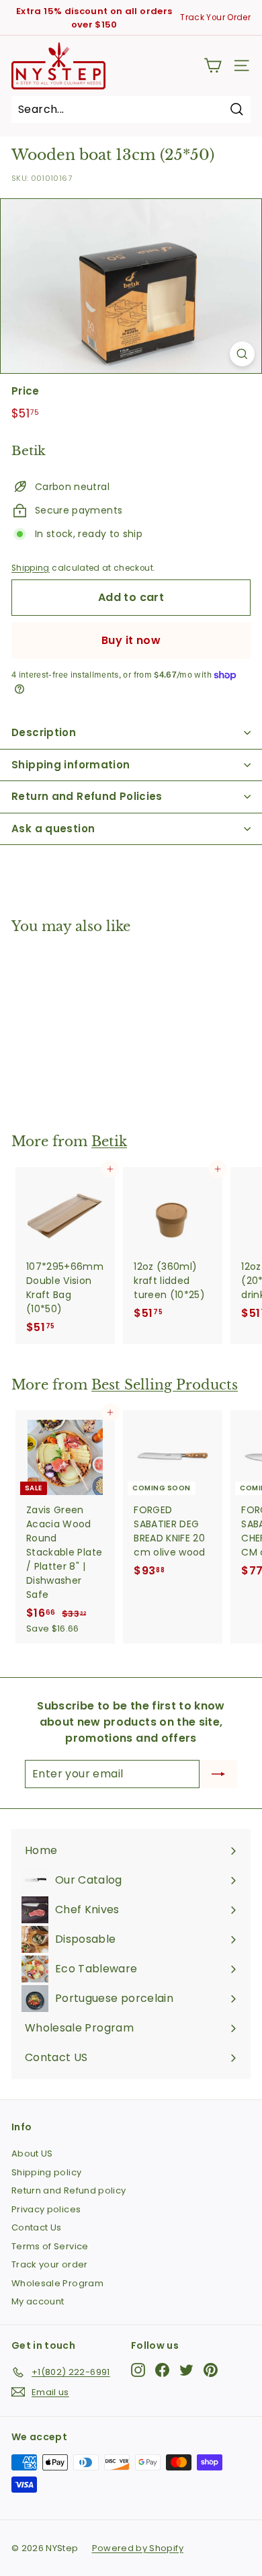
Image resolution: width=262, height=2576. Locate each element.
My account (38, 2301)
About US (32, 2154)
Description (44, 732)
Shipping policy (46, 2172)
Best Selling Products (165, 1385)
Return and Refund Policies (87, 796)
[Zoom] (242, 354)
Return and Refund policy (69, 2190)
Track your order (50, 2264)
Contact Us (37, 2227)
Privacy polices (46, 2209)
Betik (109, 1141)
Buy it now (131, 640)
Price (26, 391)
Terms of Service (50, 2246)
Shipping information (71, 765)
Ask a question (53, 829)
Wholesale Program (57, 2283)
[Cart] (213, 66)
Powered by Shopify (138, 2548)
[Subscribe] (218, 1774)
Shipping (31, 568)
